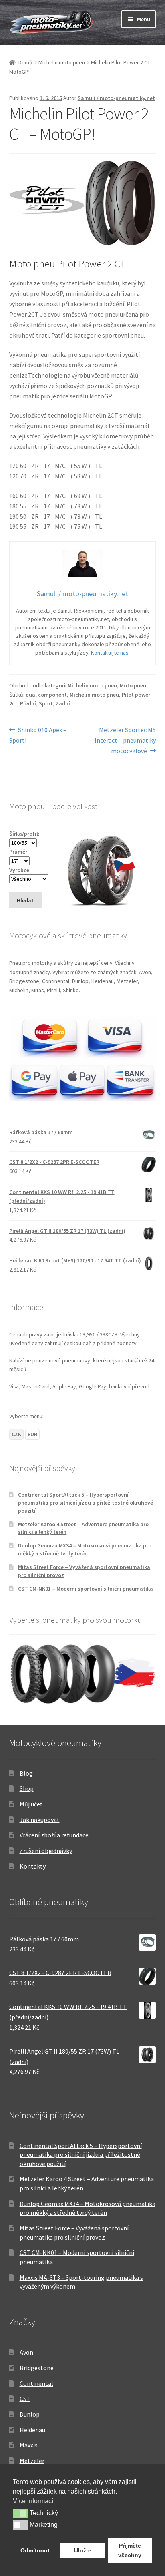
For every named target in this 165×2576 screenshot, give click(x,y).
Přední (28, 703)
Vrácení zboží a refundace (54, 1835)
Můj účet (31, 1804)
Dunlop (30, 2414)
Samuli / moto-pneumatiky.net (116, 98)
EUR (32, 1434)
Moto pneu (133, 685)
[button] (20, 2513)
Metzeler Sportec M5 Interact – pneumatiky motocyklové (125, 740)
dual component (46, 695)
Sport (46, 703)
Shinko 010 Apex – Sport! (38, 735)
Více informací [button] (33, 2501)
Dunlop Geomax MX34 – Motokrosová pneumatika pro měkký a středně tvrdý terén (85, 1549)
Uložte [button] (83, 2550)
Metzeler (32, 2461)
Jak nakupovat (40, 1820)
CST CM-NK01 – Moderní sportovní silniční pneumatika (86, 1589)
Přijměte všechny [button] (130, 2550)
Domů (25, 62)
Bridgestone (37, 2368)
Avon (26, 2352)
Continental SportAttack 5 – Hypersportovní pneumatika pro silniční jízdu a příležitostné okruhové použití (86, 1503)
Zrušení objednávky (46, 1851)
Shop (27, 1788)
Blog (26, 1773)
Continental (36, 2383)
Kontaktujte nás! (110, 653)
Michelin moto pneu (62, 62)
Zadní (63, 703)
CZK (16, 1434)
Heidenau (32, 2430)
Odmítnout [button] (35, 2550)
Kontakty (33, 1866)
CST (25, 2399)
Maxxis (29, 2445)
